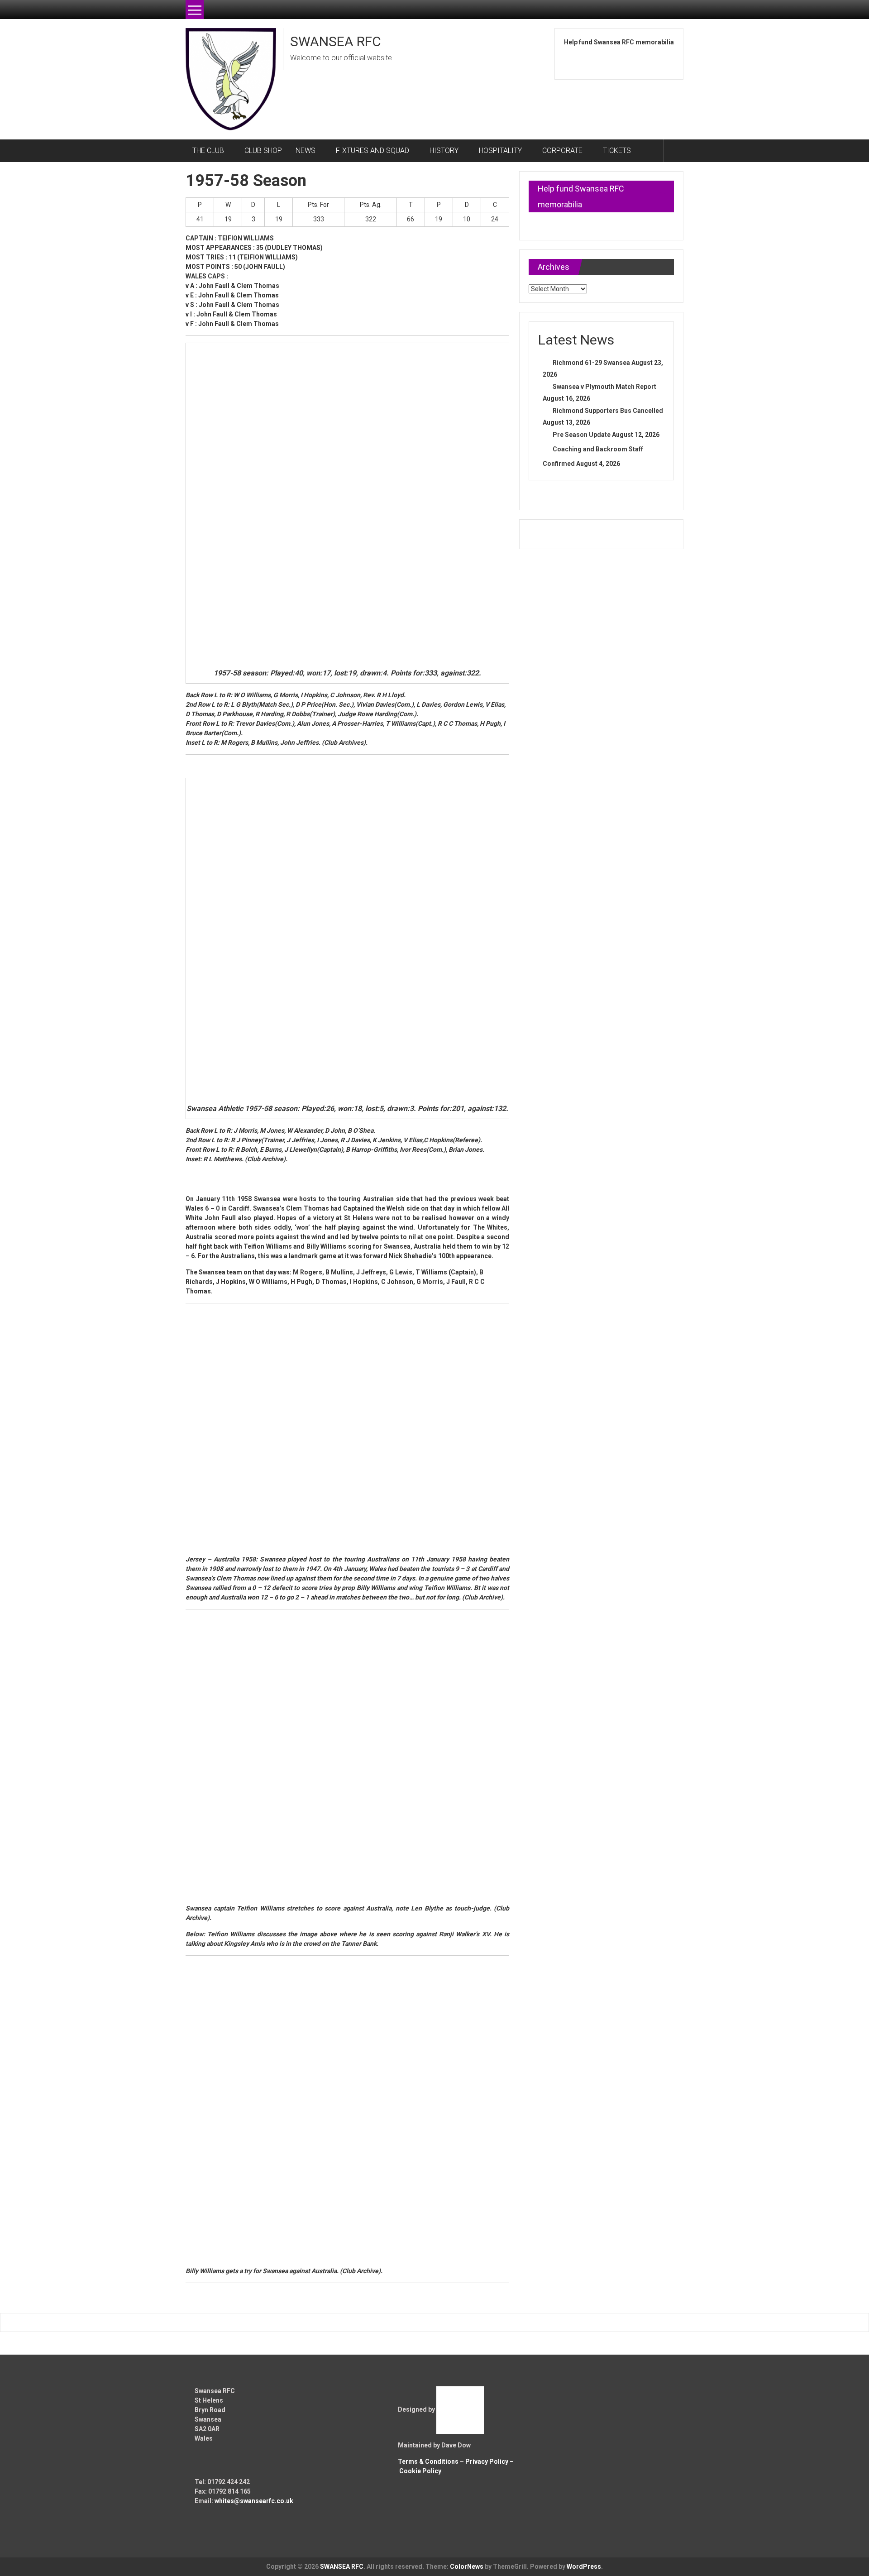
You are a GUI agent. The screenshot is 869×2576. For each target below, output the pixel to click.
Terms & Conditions (428, 2461)
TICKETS (617, 151)
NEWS (306, 151)
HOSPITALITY (500, 151)
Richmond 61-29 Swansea (591, 363)
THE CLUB (208, 151)
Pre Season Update (582, 435)
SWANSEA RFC (336, 41)
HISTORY (444, 151)
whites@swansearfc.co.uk (254, 2501)
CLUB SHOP (263, 151)
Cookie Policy (420, 2471)
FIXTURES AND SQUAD (372, 151)
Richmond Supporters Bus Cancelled (608, 411)
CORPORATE (562, 151)
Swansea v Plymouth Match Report (604, 387)
